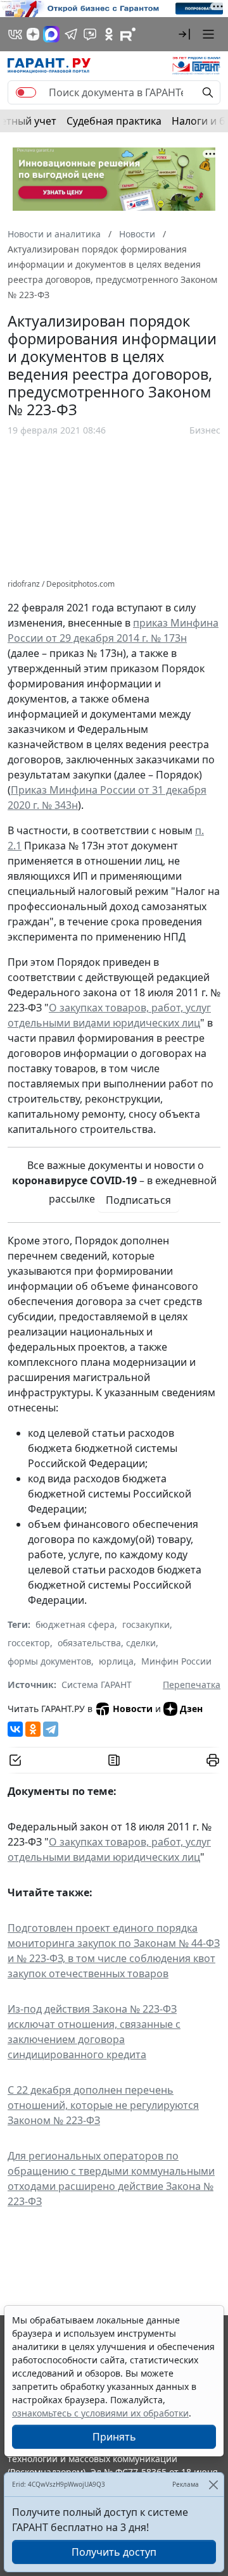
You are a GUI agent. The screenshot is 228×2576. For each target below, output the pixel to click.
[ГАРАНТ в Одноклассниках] (109, 34)
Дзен (191, 1709)
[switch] (26, 92)
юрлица (116, 1661)
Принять (114, 2437)
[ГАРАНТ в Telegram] (71, 34)
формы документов (49, 1661)
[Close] (213, 2485)
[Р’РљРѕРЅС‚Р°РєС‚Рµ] (15, 1729)
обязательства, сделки (107, 1643)
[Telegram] (51, 1729)
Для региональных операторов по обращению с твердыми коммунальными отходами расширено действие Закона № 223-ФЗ (111, 2179)
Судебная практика (114, 121)
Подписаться (138, 1200)
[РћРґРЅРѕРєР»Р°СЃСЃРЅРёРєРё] (33, 1729)
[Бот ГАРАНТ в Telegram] (90, 34)
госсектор (29, 1643)
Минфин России (176, 1661)
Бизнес (205, 430)
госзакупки (146, 1624)
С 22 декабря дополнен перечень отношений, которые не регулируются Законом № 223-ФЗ (103, 2105)
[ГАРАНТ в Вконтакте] (15, 34)
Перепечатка (192, 1685)
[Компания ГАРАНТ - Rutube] (128, 34)
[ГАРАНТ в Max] (51, 34)
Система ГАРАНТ (97, 1685)
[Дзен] (33, 34)
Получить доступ (114, 2552)
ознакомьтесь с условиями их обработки (100, 2413)
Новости (133, 1709)
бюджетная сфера (75, 1624)
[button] (184, 34)
